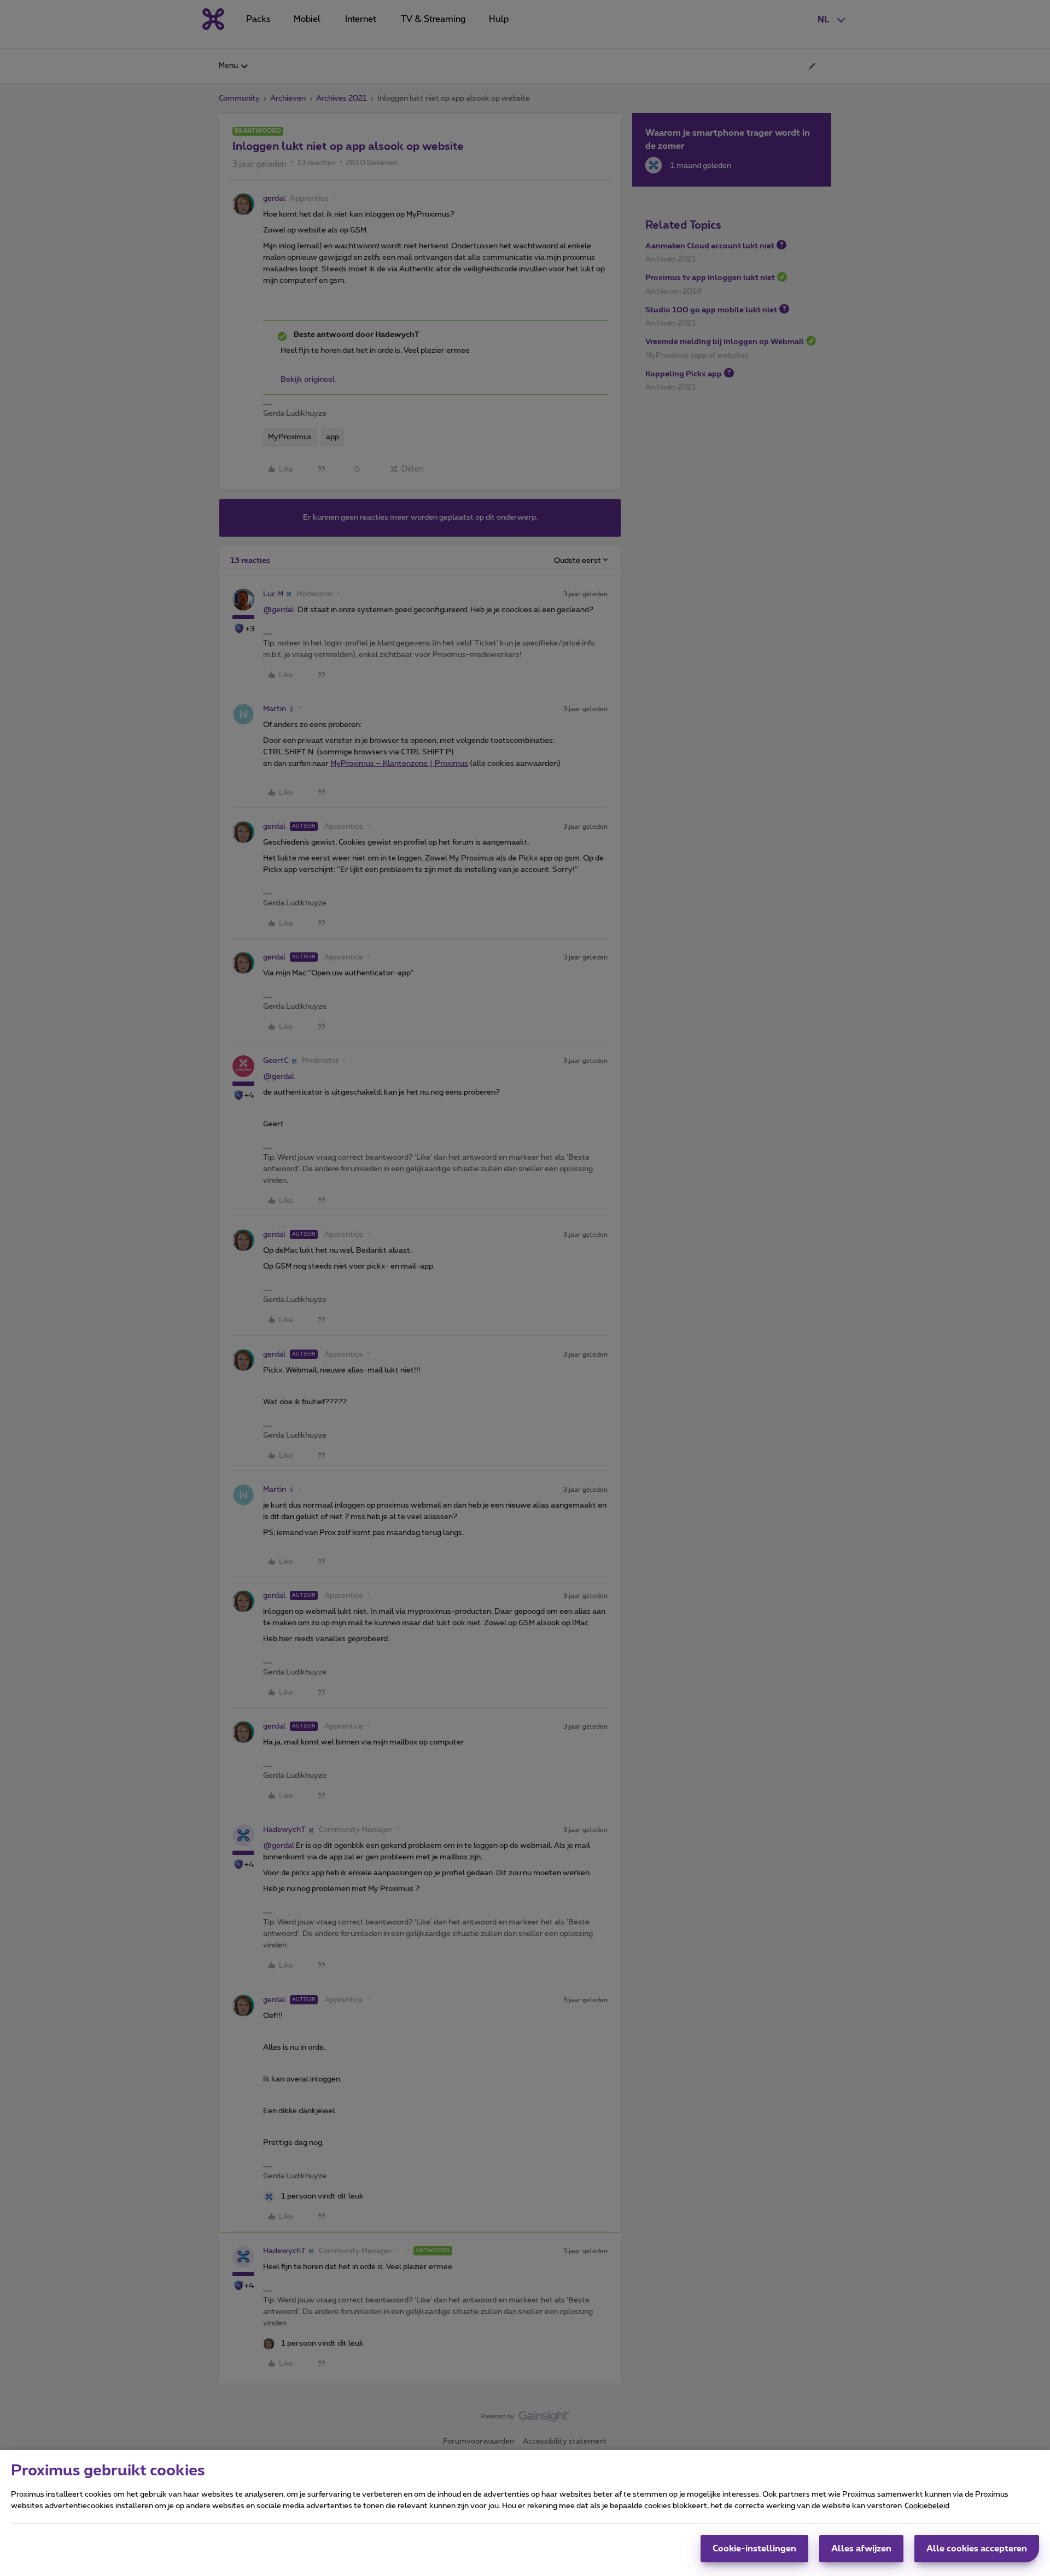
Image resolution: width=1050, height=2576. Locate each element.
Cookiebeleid (927, 2506)
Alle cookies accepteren (977, 2549)
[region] (525, 2513)
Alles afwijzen (861, 2549)
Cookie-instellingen (754, 2549)
